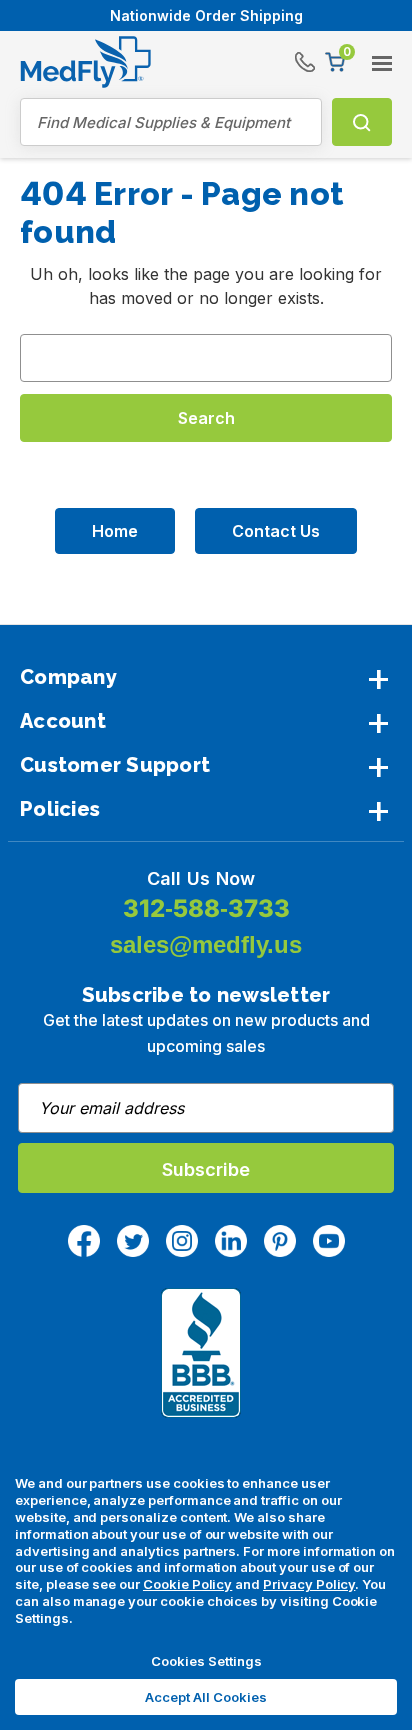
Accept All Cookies (206, 1697)
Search (362, 122)
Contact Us (276, 531)
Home (115, 531)
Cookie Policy (187, 1584)
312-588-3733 (206, 908)
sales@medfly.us (206, 944)
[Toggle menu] (373, 56)
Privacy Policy (309, 1584)
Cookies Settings (206, 1661)
